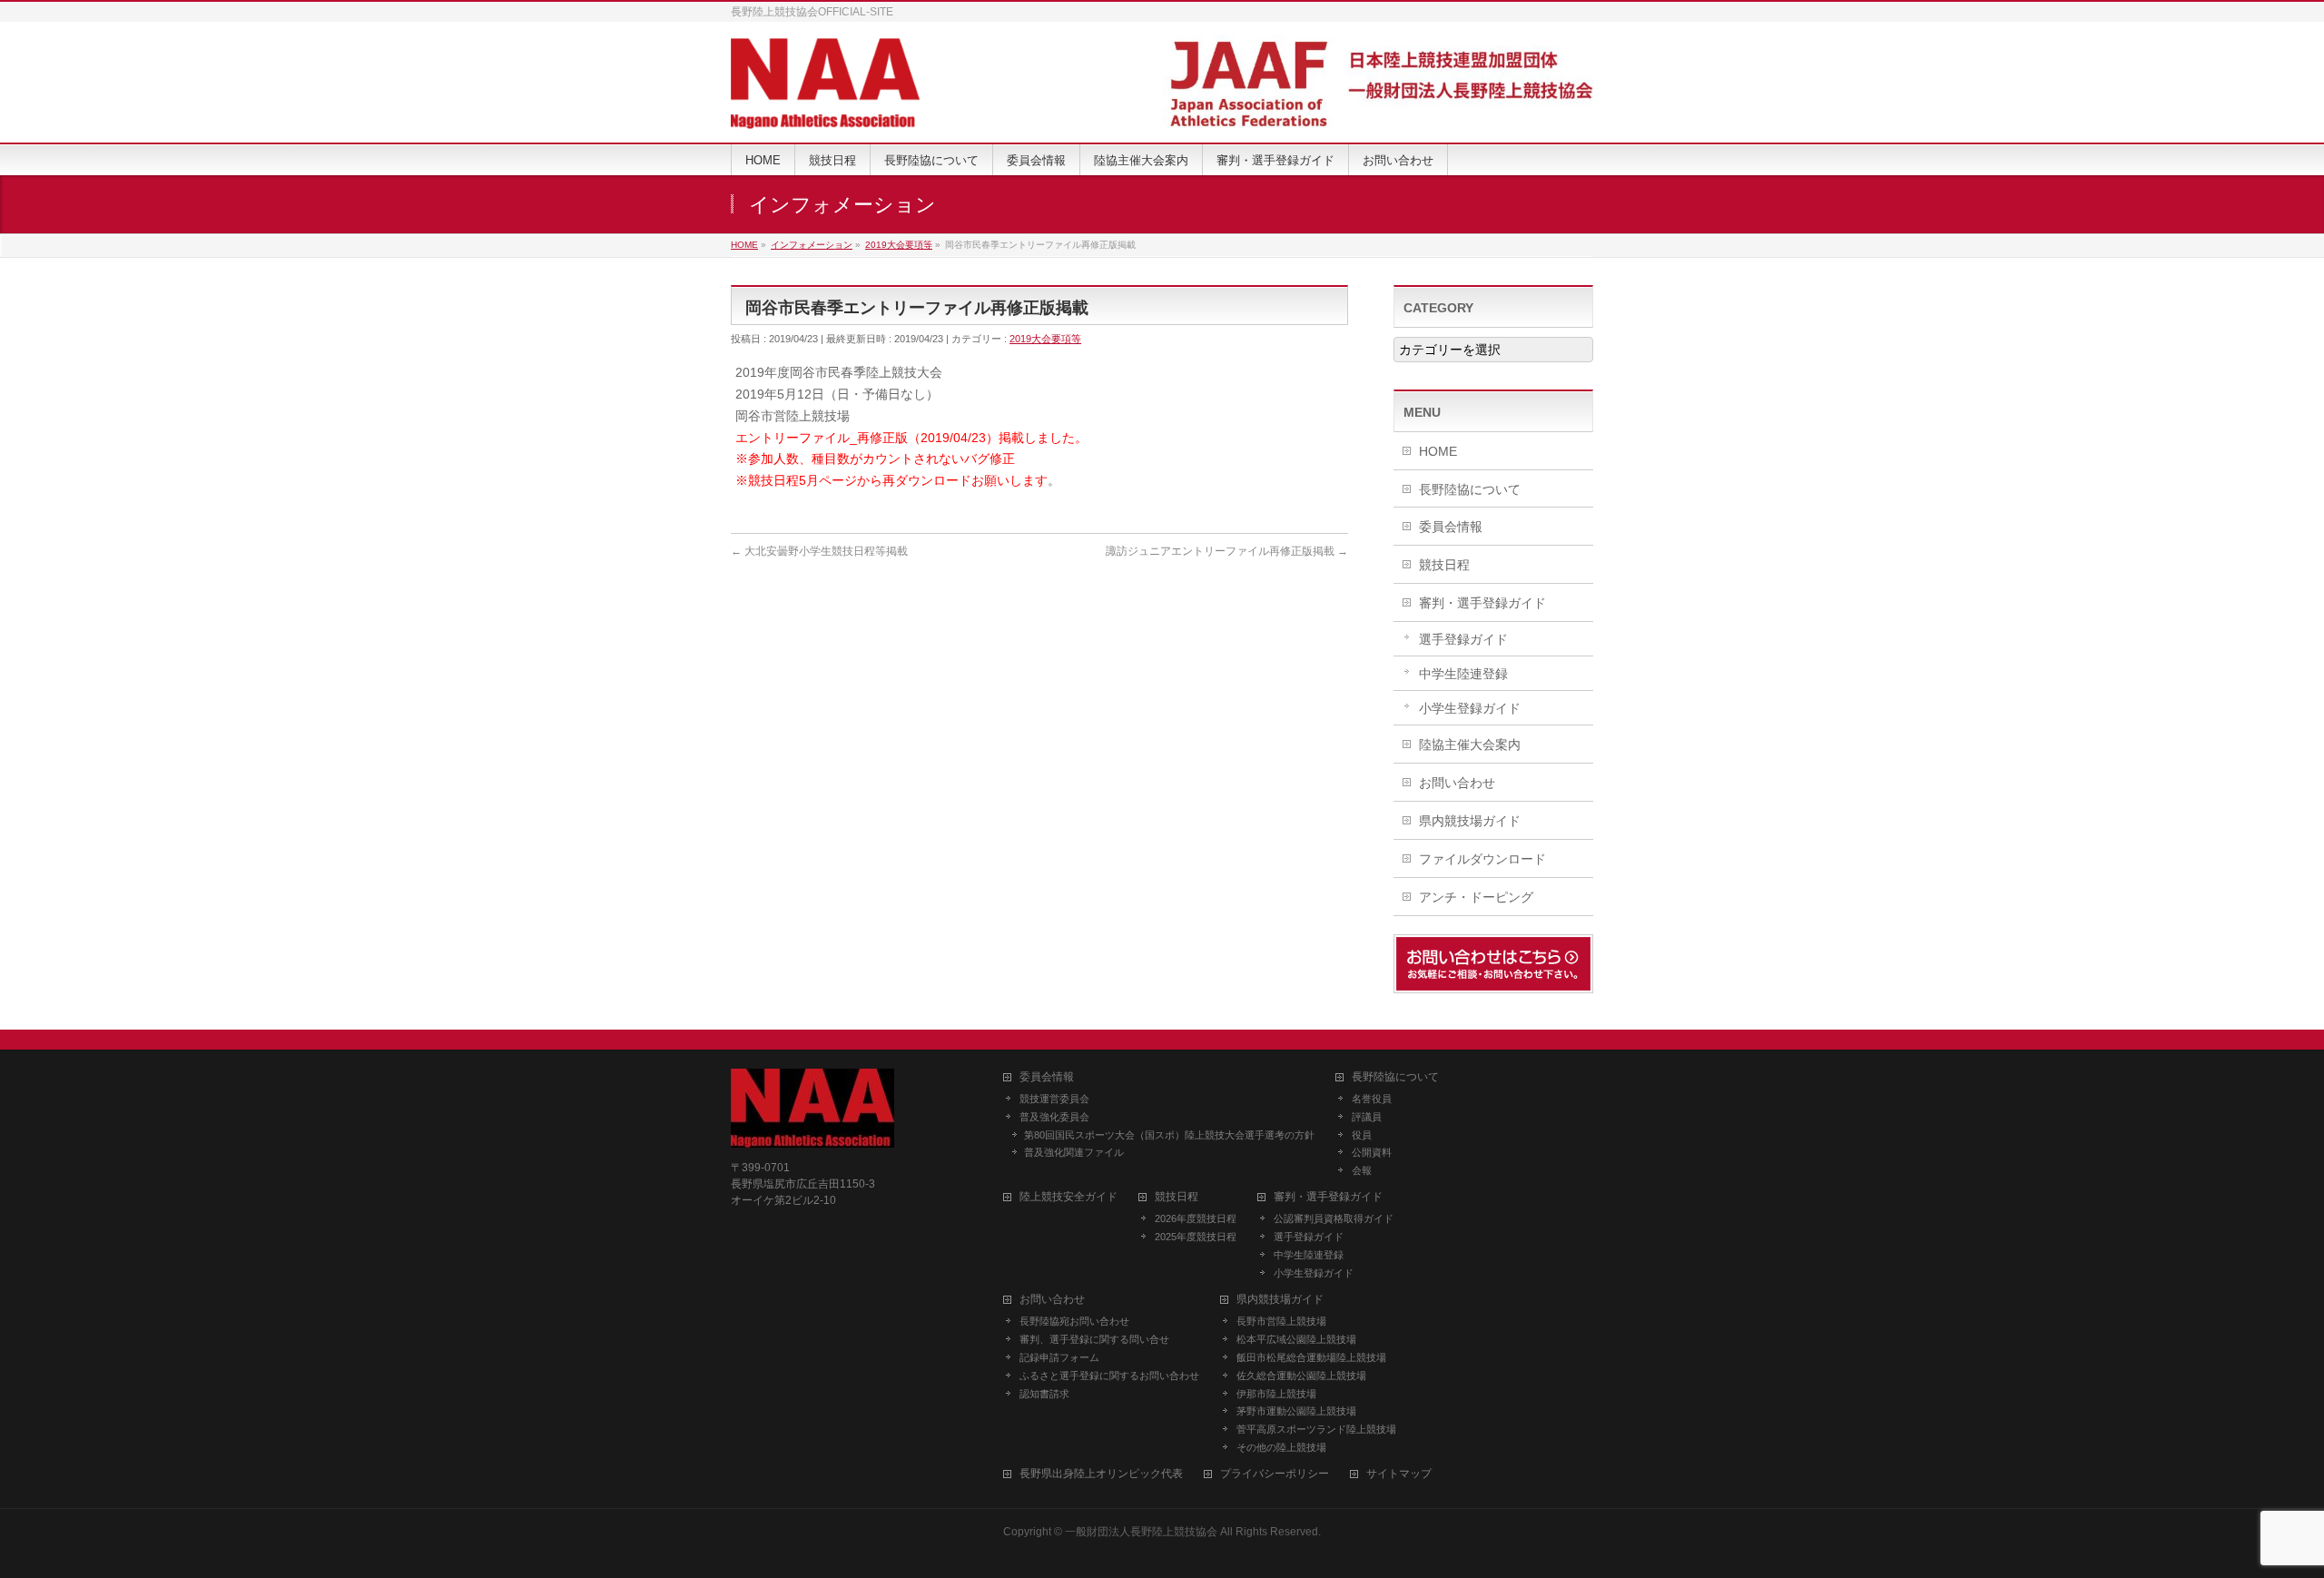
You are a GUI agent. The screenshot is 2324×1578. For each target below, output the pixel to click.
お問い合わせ (1457, 783)
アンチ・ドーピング (1476, 897)
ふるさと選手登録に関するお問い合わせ (1109, 1376)
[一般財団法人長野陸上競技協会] (825, 108)
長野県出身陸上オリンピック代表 (1101, 1474)
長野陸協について (1470, 489)
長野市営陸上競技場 (1281, 1321)
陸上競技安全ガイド (1068, 1197)
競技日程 (1444, 565)
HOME (1438, 451)
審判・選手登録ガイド (1482, 603)
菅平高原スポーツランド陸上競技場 (1316, 1429)
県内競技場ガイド (1470, 821)
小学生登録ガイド (1470, 708)
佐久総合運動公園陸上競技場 (1301, 1376)
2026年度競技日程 (1196, 1218)
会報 (1362, 1170)
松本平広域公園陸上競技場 (1296, 1339)
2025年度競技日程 (1196, 1237)
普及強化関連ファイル (1074, 1152)
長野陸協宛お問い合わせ (1074, 1321)
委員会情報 (1451, 527)
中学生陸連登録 (1463, 674)
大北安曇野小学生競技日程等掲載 (819, 551)
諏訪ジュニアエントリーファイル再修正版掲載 (1227, 551)
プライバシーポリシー (1275, 1474)
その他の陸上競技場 (1281, 1447)
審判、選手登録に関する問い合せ (1094, 1339)
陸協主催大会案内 (1470, 745)
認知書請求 (1044, 1394)
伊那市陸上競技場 (1276, 1394)
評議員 (1367, 1117)
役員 (1362, 1135)
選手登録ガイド (1463, 639)
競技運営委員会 (1054, 1099)
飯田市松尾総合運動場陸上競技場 (1311, 1357)
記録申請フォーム (1059, 1357)
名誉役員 (1372, 1099)
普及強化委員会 (1054, 1117)
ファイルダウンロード (1482, 859)
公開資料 (1372, 1152)
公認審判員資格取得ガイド (1334, 1218)
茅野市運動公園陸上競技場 (1296, 1411)
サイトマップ (1399, 1474)
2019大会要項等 (1045, 339)
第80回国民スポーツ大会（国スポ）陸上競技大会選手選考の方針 (1169, 1135)
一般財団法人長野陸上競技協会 (1141, 1532)
